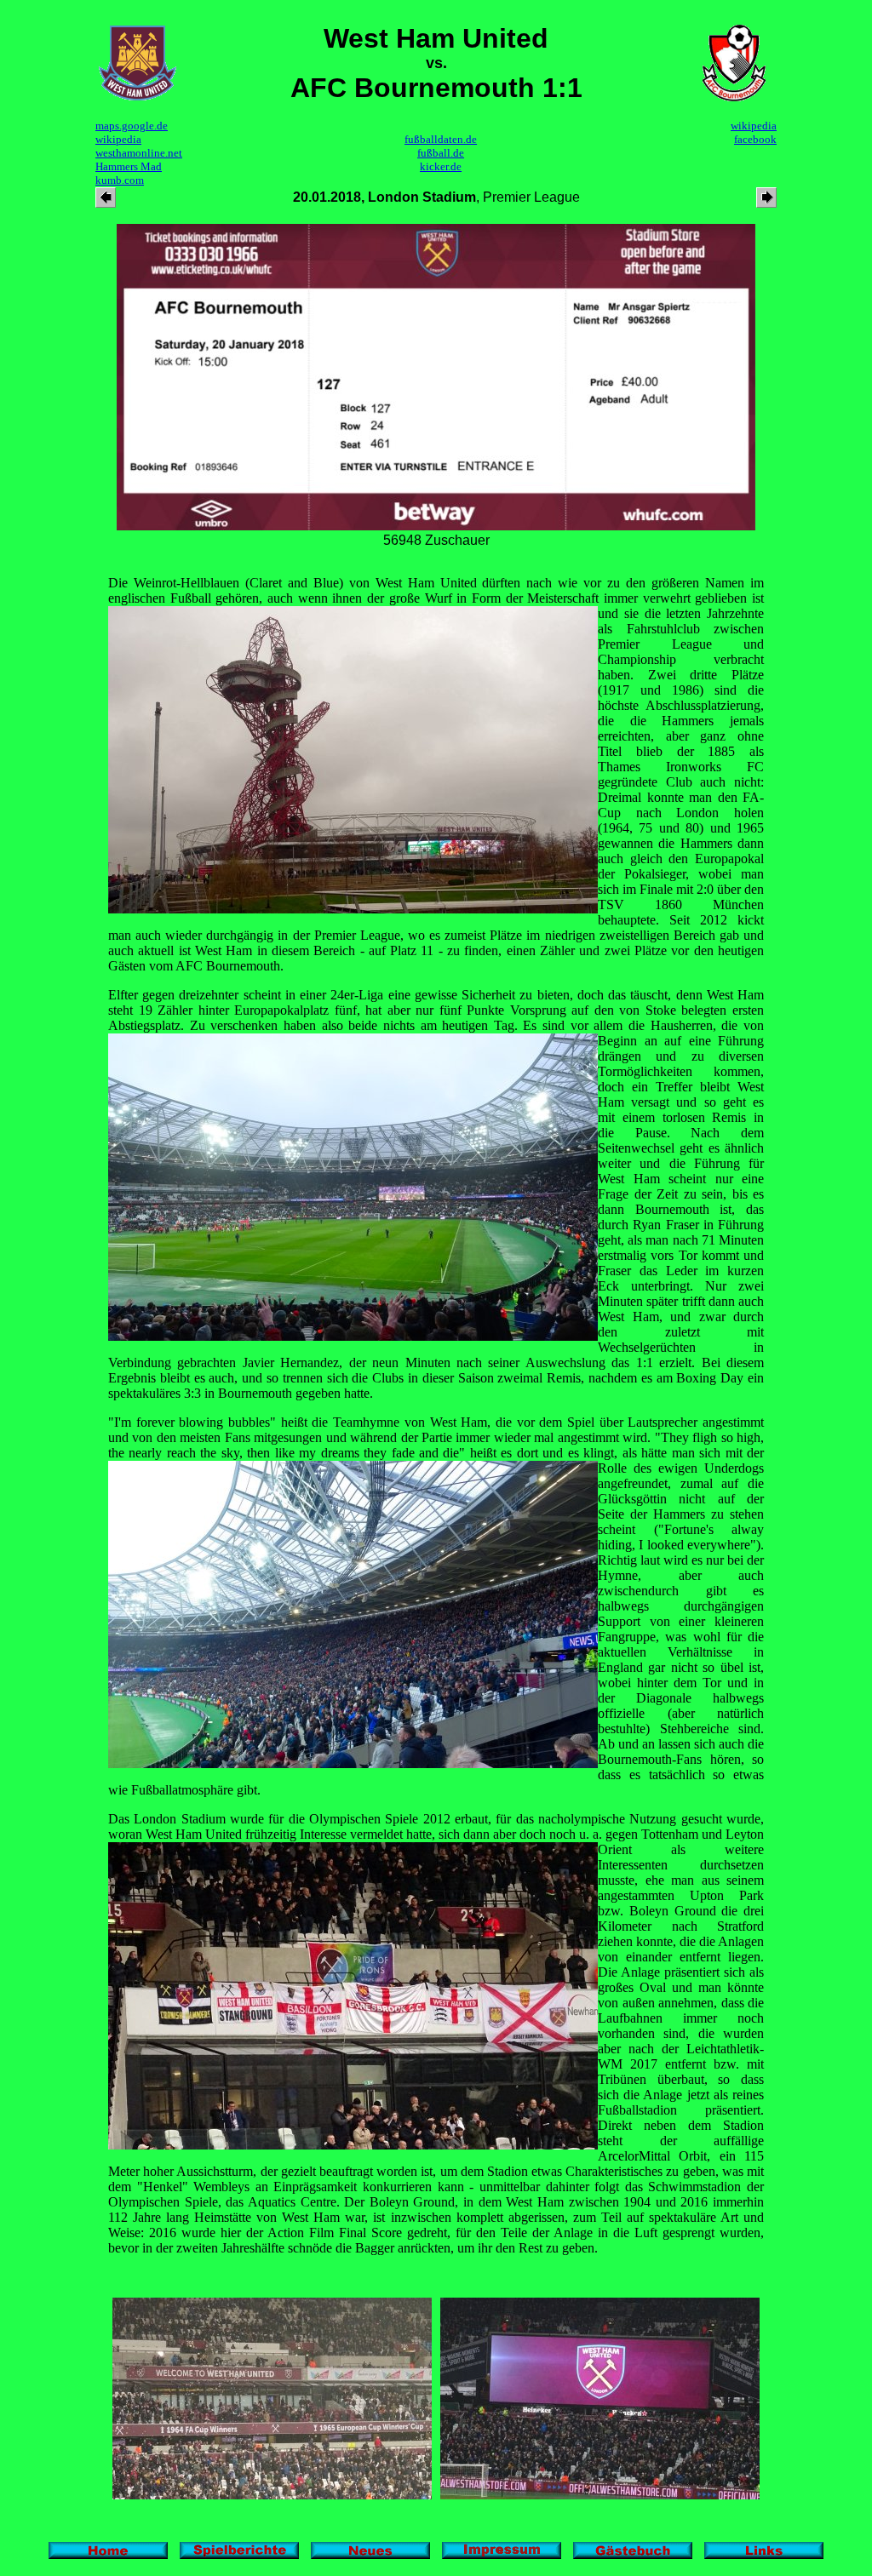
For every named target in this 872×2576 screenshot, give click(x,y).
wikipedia (118, 139)
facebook (755, 139)
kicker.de (441, 166)
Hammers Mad (129, 166)
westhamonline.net (139, 153)
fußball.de (441, 153)
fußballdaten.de (441, 139)
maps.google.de (132, 126)
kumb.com (120, 180)
